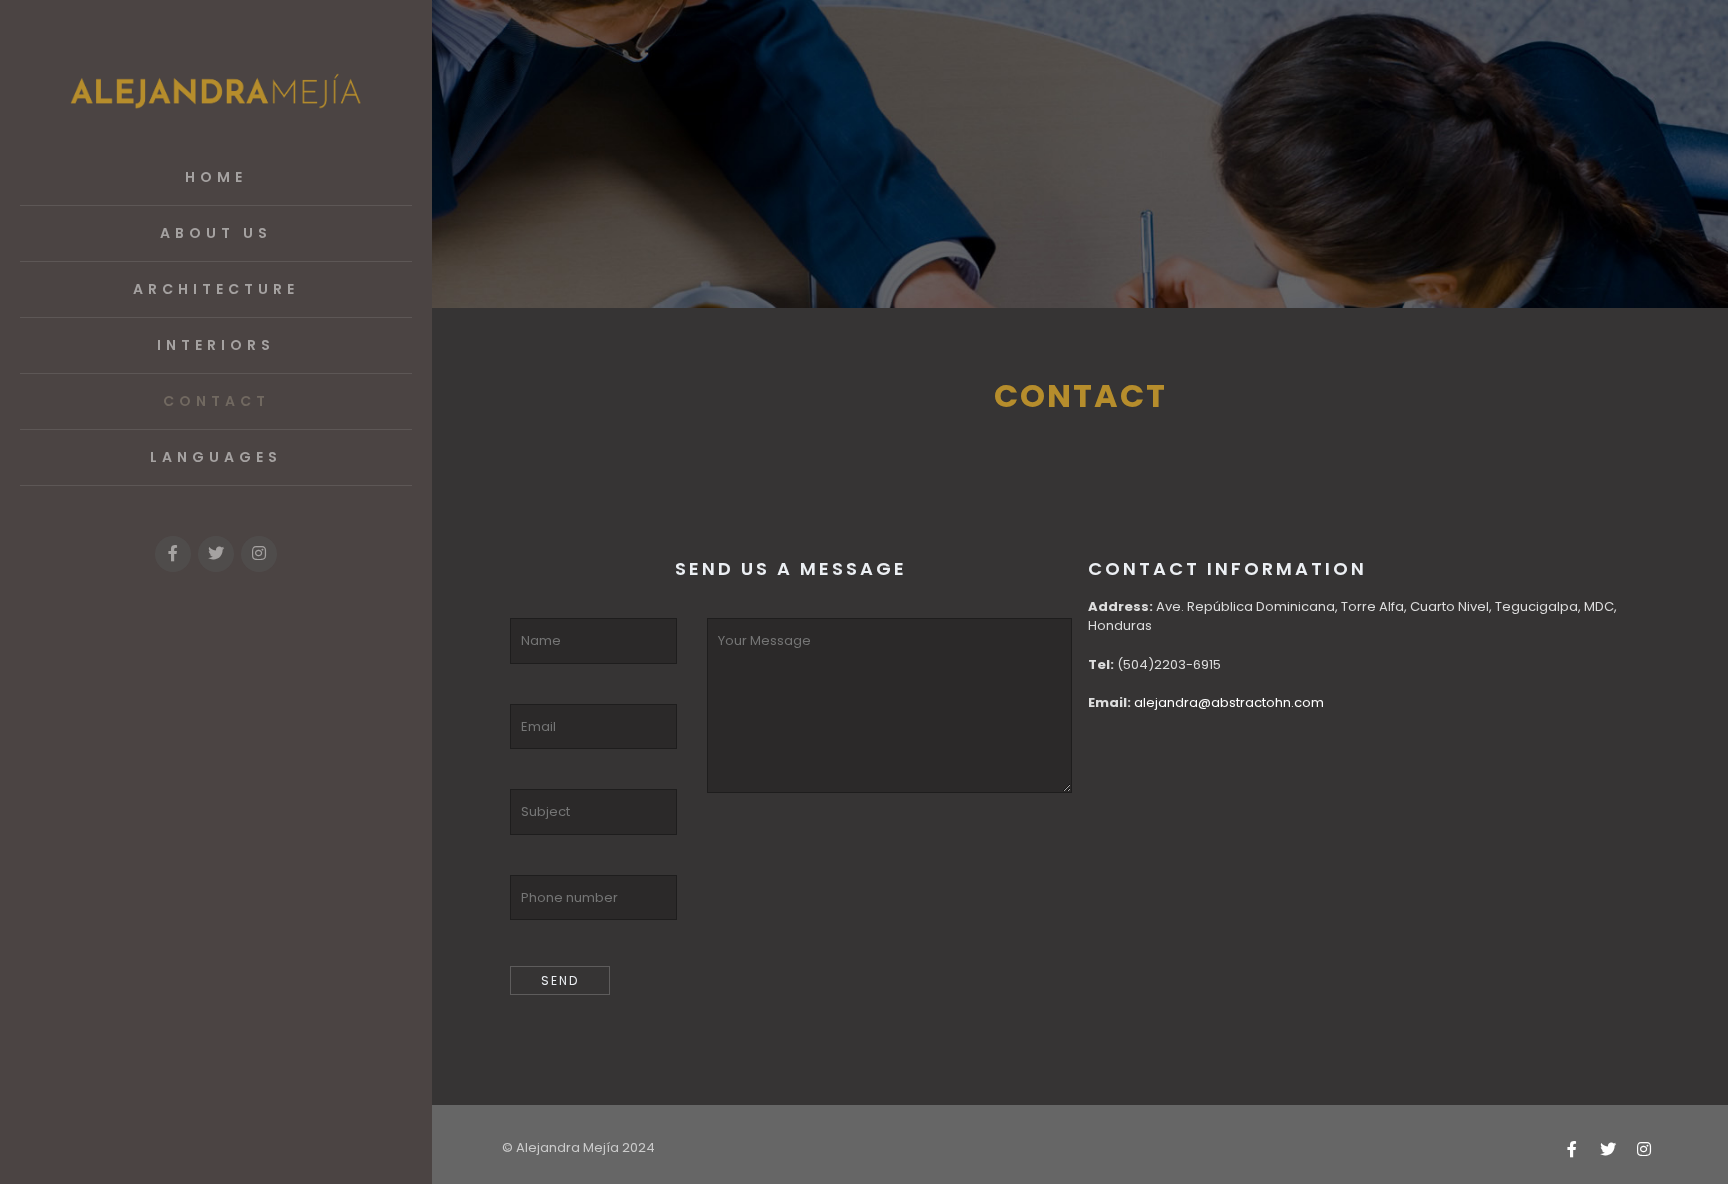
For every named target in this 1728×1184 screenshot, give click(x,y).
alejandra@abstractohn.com (1229, 702)
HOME (216, 177)
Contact (216, 401)
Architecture (216, 289)
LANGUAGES (216, 457)
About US (216, 233)
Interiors (216, 345)
